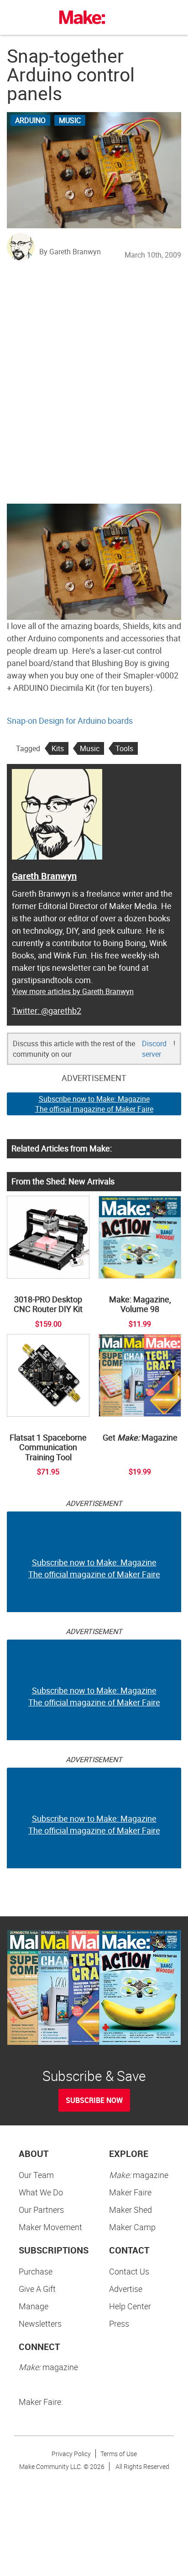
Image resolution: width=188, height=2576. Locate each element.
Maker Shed (131, 2210)
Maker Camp (132, 2227)
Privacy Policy (71, 2454)
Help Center (130, 2306)
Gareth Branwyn (44, 876)
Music (70, 120)
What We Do (41, 2192)
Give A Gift (37, 2289)
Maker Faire (130, 2192)
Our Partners (41, 2210)
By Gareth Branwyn (70, 252)
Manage (34, 2306)
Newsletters (40, 2323)
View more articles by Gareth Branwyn (73, 991)
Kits (58, 748)
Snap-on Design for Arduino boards (70, 721)
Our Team (36, 2175)
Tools (124, 748)
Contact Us (129, 2271)
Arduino (30, 120)
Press (119, 2323)
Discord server (154, 1049)
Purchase (36, 2271)
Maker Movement (50, 2227)
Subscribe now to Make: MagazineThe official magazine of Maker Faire (94, 1104)
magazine (139, 2175)
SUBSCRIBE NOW (94, 2100)
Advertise (126, 2289)
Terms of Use (119, 2454)
